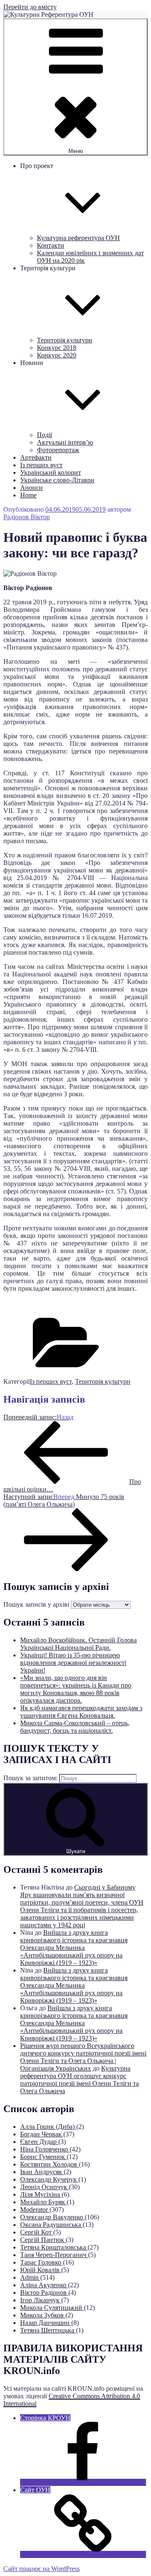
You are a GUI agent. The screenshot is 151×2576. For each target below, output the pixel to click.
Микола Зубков (43, 2315)
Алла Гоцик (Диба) (48, 2127)
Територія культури (65, 340)
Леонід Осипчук (44, 2187)
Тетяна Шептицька (48, 2330)
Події (44, 435)
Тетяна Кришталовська (54, 2247)
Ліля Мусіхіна (41, 2194)
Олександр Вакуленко (52, 2217)
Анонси (31, 488)
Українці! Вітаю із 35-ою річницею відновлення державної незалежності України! (73, 1663)
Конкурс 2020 (57, 355)
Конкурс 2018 (57, 348)
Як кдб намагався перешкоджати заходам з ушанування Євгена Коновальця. (81, 1712)
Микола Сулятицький (52, 2308)
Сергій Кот (37, 2232)
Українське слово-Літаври (57, 480)
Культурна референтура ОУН (78, 238)
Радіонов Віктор (27, 517)
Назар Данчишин (46, 2323)
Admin (30, 2277)
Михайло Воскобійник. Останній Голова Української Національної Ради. (78, 1644)
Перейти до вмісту (30, 7)
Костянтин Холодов (49, 2164)
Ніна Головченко (45, 2149)
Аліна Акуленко (44, 2285)
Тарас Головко (42, 2262)
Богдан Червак (42, 2134)
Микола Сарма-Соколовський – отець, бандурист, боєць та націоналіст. (75, 1727)
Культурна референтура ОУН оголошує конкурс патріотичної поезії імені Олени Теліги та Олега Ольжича (79, 2080)
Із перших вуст (41, 465)
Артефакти (36, 457)
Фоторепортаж (58, 450)
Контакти (51, 245)
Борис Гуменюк (43, 2157)
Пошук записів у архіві (36, 1604)
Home (28, 495)
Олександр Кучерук (49, 2179)
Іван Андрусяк (42, 2172)
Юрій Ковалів (41, 2270)
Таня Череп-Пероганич (54, 2255)
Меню (76, 151)
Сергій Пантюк (43, 2240)
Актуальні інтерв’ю (65, 442)
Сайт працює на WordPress (42, 2569)
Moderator (35, 2210)
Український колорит (51, 472)
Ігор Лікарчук (41, 2300)
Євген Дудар (39, 2142)
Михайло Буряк (43, 2202)
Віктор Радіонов (44, 2293)
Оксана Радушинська (51, 2225)
